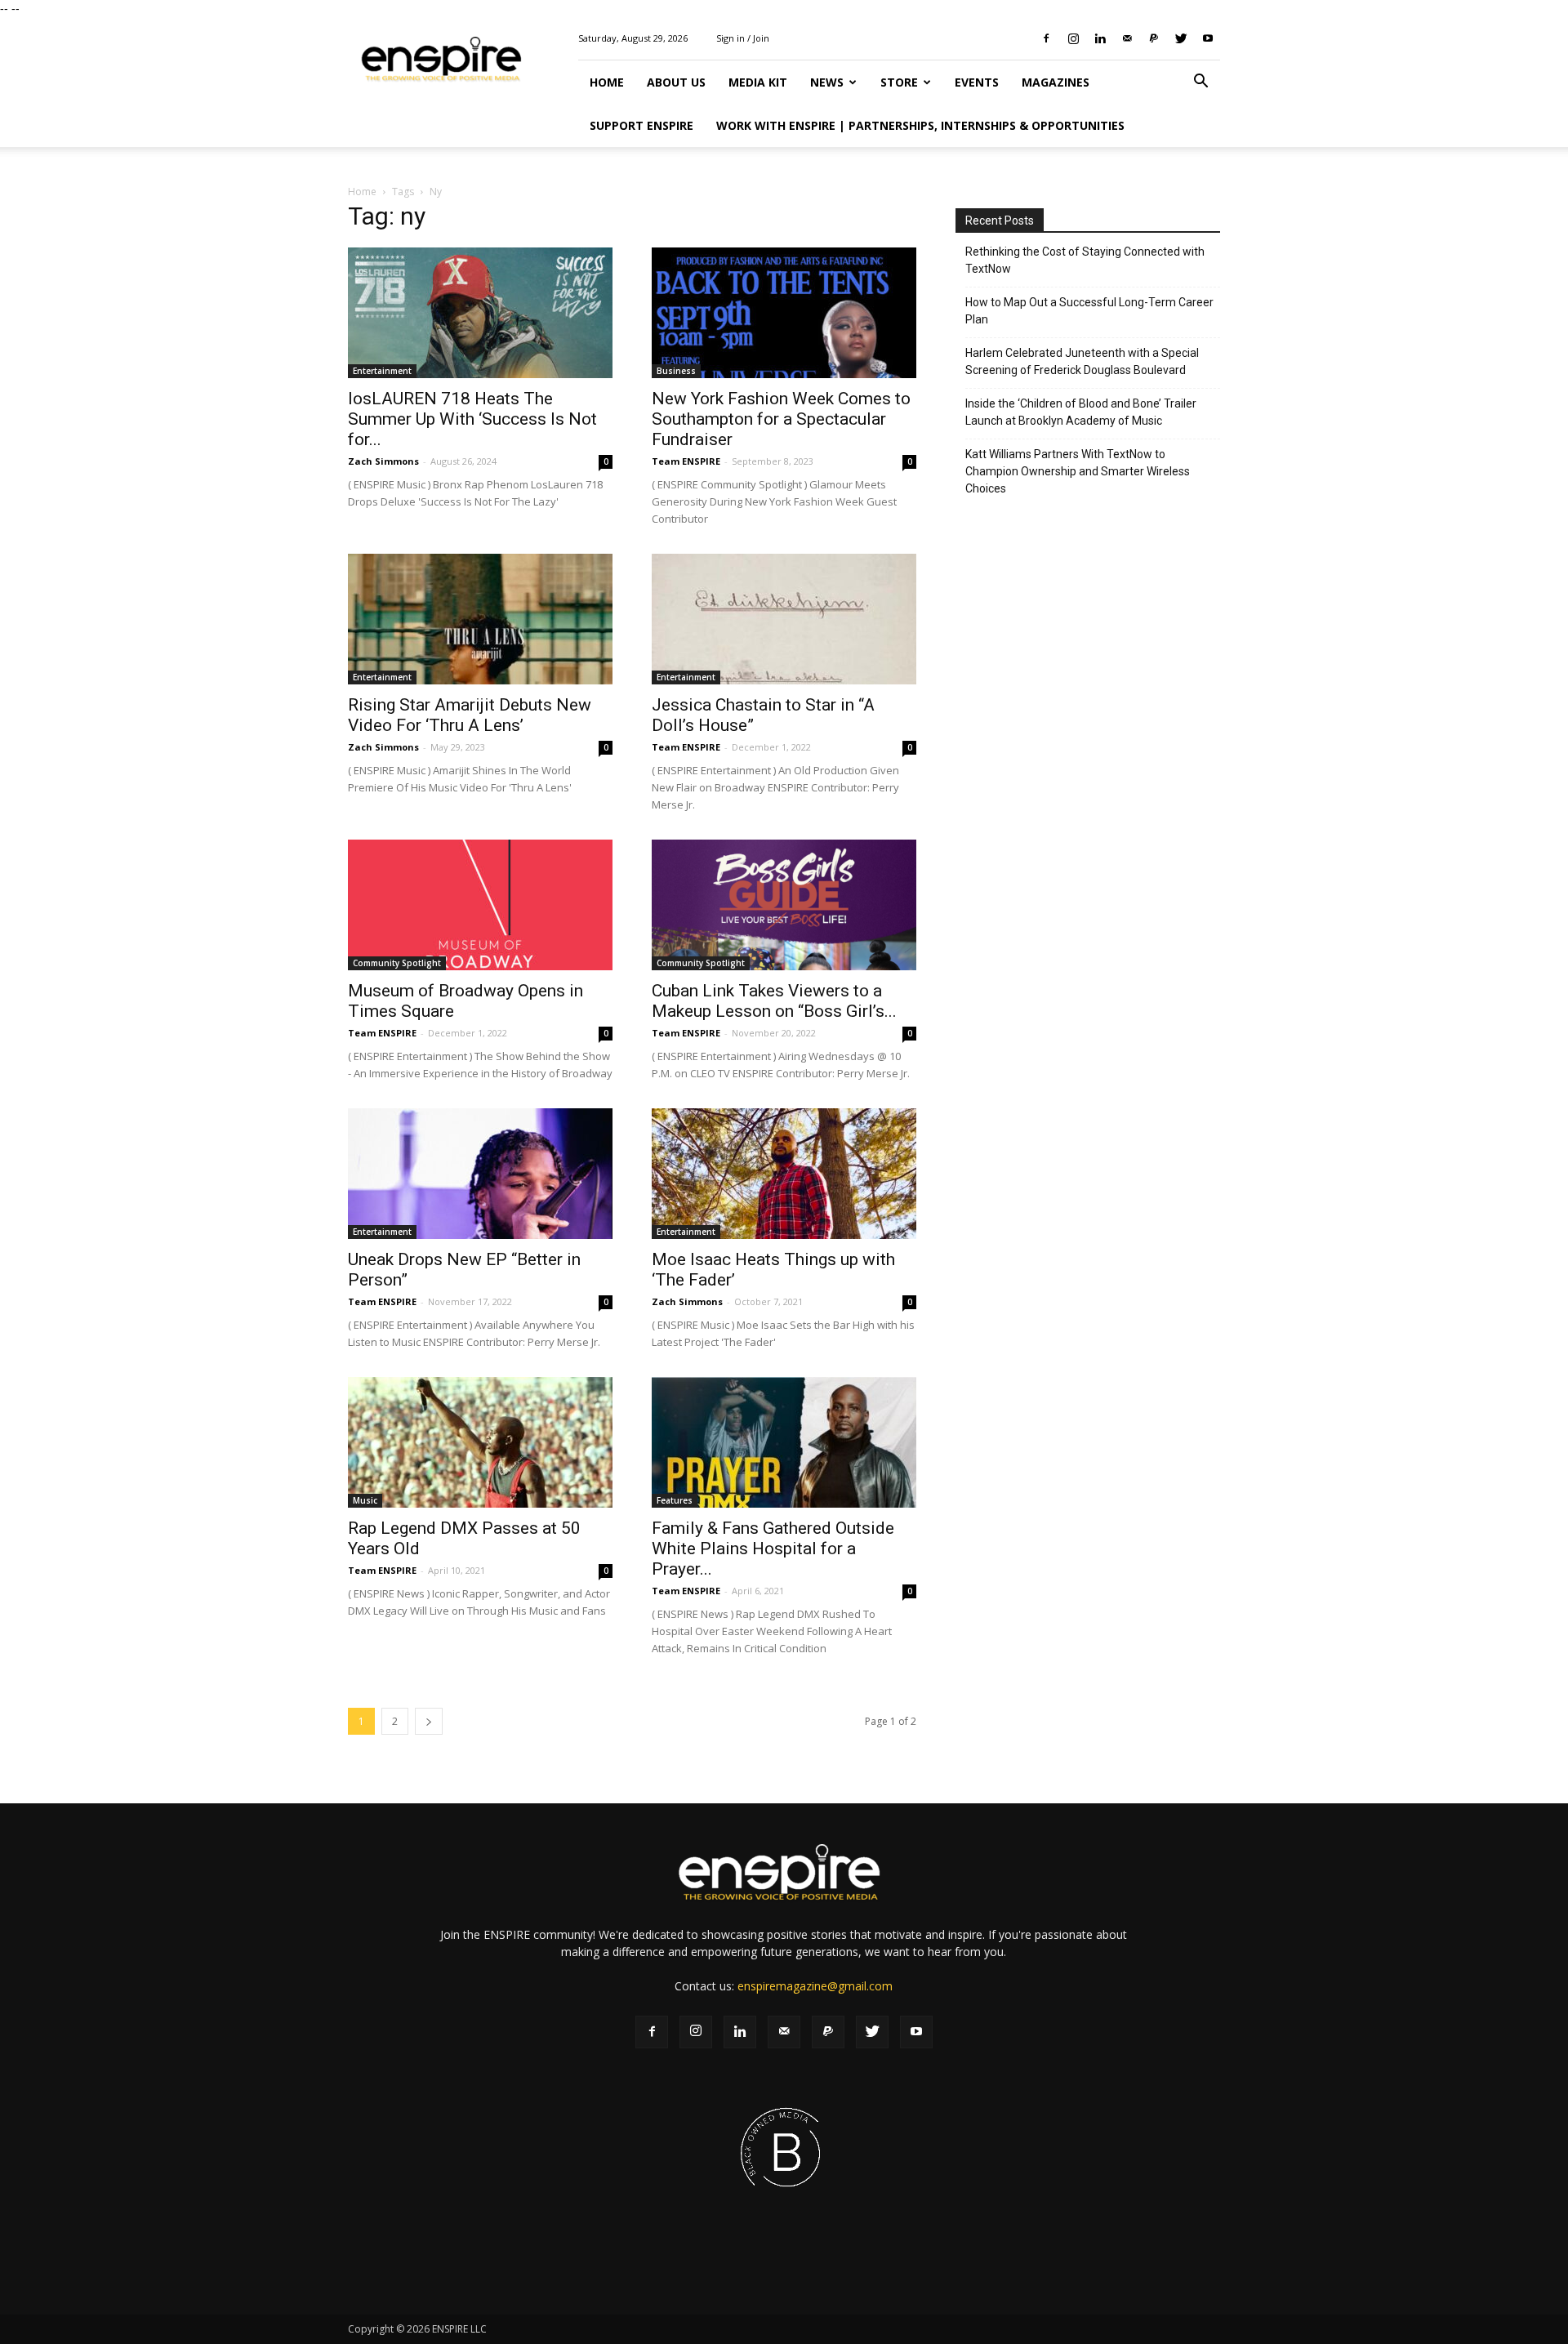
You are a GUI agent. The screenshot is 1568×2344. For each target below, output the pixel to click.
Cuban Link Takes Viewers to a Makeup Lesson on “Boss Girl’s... (774, 1001)
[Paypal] (1154, 38)
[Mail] (1127, 38)
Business (676, 371)
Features (675, 1500)
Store (899, 82)
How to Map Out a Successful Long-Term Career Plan (1089, 311)
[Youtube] (1208, 38)
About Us (676, 82)
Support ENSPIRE (641, 125)
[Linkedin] (1100, 38)
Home (607, 82)
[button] (1200, 83)
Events (977, 82)
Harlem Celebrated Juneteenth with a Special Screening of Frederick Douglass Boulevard (1082, 361)
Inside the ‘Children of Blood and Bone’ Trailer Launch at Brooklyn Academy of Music (1081, 412)
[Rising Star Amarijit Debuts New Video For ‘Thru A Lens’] (480, 619)
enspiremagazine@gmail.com (815, 1986)
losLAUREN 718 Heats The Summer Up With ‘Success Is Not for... (472, 419)
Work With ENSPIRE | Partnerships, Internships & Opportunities (920, 125)
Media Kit (758, 82)
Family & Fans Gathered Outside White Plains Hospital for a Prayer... (773, 1549)
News (827, 82)
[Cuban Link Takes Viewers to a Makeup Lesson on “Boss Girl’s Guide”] (784, 905)
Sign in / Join (743, 38)
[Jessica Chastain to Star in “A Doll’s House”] (784, 619)
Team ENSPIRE (686, 461)
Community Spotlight (397, 963)
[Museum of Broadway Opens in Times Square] (480, 905)
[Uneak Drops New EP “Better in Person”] (480, 1174)
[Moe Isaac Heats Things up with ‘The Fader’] (784, 1174)
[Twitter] (1181, 38)
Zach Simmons (383, 461)
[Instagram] (1073, 38)
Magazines (1056, 82)
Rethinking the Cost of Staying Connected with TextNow (1085, 260)
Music (365, 1500)
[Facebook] (1046, 38)
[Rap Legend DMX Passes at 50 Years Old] (480, 1442)
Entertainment (382, 371)
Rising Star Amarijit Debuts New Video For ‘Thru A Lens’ (470, 715)
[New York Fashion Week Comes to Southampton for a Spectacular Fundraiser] (784, 313)
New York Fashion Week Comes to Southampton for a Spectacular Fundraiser (781, 419)
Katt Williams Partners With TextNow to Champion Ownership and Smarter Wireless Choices (1078, 471)
